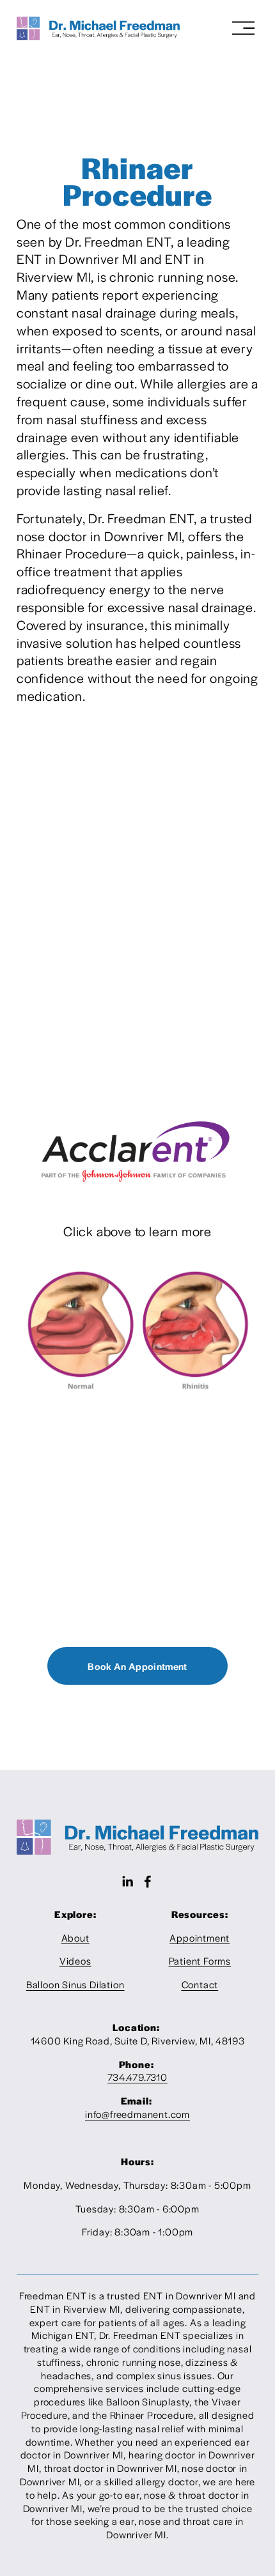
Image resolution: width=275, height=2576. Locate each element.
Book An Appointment (137, 1666)
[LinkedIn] (127, 1882)
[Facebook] (148, 1882)
